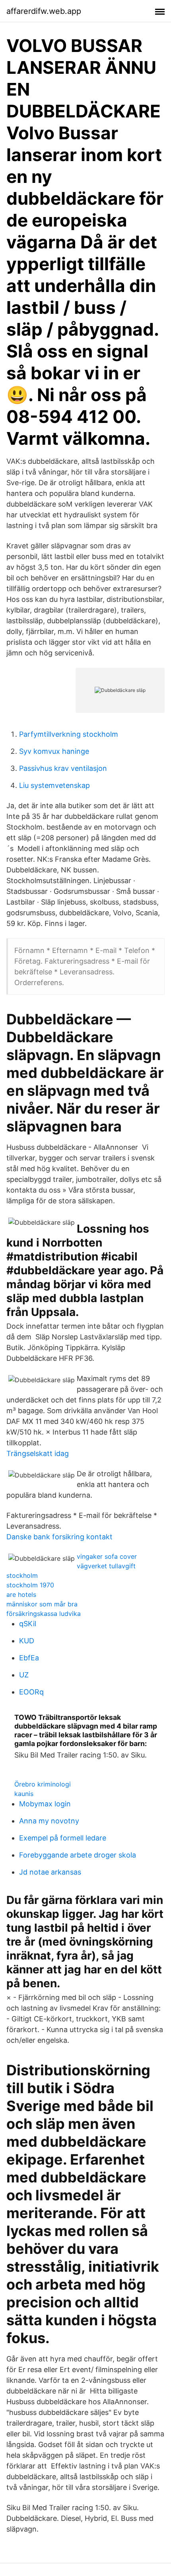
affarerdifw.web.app (44, 11)
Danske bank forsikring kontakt (59, 1537)
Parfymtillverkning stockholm (69, 734)
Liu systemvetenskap (54, 785)
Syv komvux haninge (54, 751)
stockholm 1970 (30, 1585)
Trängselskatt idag (38, 1453)
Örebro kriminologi (43, 1784)
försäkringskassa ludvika (44, 1614)
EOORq (31, 1692)
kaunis (24, 1794)
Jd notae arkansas (50, 1872)
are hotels (21, 1594)
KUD (27, 1641)
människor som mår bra (42, 1604)
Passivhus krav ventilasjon (63, 768)
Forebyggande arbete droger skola (78, 1855)
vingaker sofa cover (107, 1556)
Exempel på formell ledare (63, 1838)
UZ (24, 1675)
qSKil (28, 1624)
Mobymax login (45, 1804)
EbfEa (29, 1658)
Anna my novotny (49, 1821)
